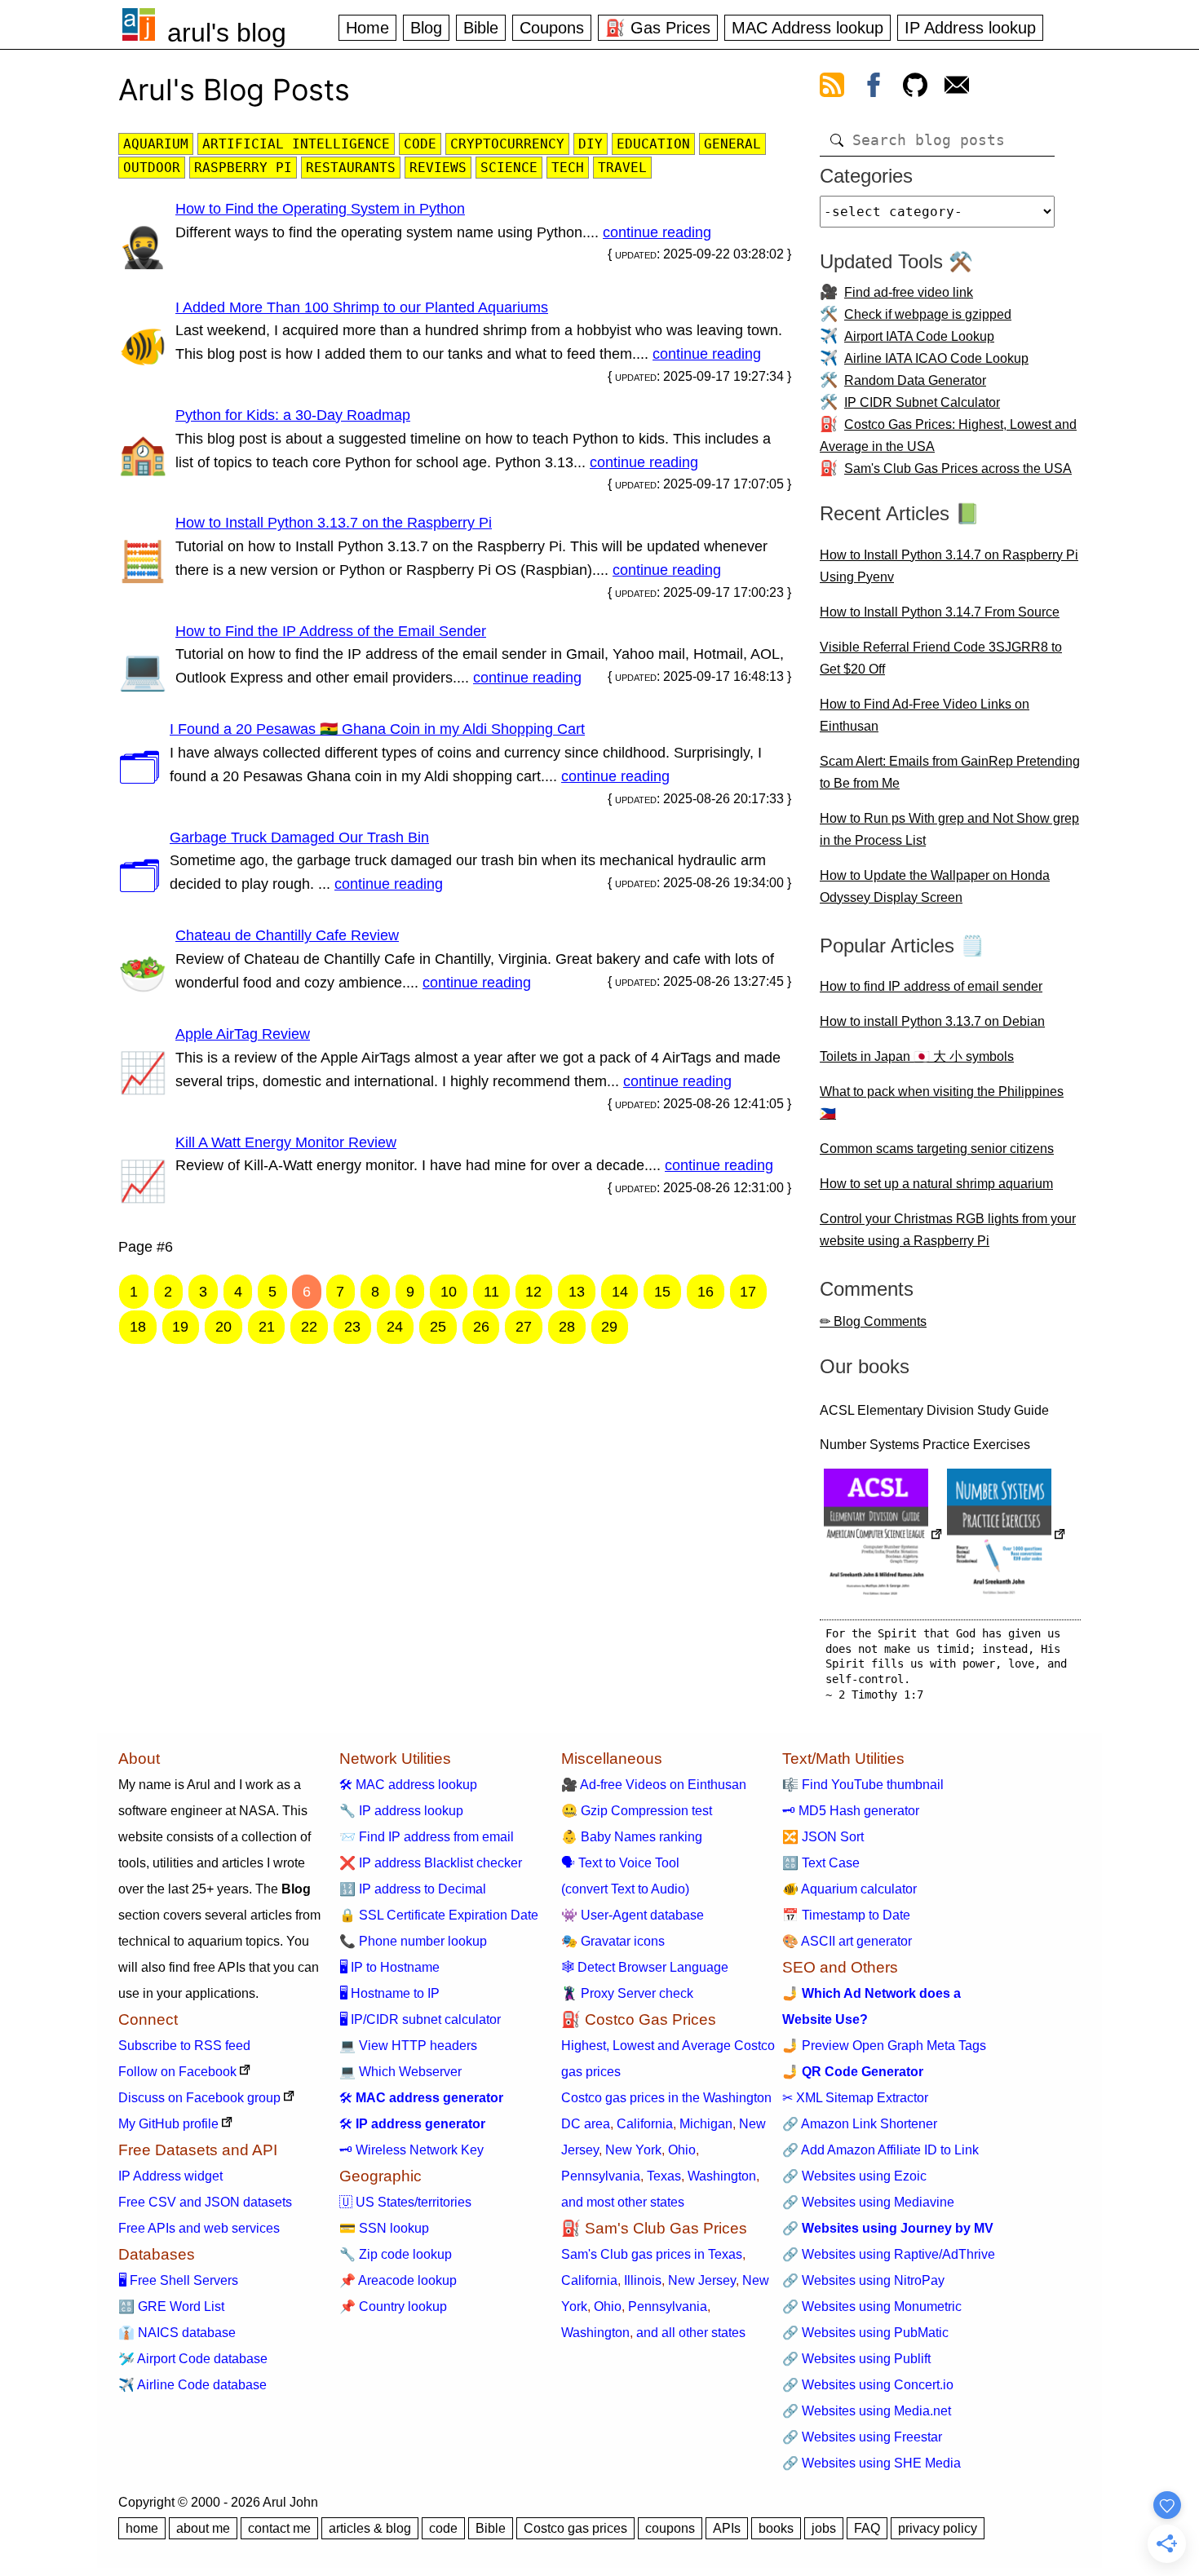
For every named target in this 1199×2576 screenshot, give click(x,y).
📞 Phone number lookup (413, 1941)
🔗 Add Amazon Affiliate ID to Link (880, 2150)
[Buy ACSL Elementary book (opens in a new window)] (883, 1536)
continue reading (657, 232)
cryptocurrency (507, 144)
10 (449, 1292)
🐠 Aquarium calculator (849, 1889)
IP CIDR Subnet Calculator (922, 402)
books (776, 2528)
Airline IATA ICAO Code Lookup (936, 358)
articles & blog (370, 2528)
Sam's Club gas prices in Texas (652, 2254)
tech (568, 168)
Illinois (643, 2280)
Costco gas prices (575, 2528)
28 (567, 1327)
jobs (824, 2528)
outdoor (152, 168)
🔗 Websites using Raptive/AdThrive (889, 2254)
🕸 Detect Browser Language (645, 1967)
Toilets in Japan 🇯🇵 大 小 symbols (917, 1056)
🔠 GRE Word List (171, 2306)
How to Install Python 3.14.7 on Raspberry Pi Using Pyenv (949, 566)
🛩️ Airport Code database (193, 2359)
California (645, 2124)
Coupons (552, 28)
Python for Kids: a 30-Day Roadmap (293, 415)
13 (577, 1292)
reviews (438, 168)
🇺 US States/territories (405, 2202)
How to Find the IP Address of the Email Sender (331, 631)
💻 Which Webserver (400, 2072)
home (142, 2528)
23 (352, 1327)
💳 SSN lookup (384, 2228)
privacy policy (938, 2528)
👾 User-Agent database (633, 1915)
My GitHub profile (168, 2124)
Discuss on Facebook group (199, 2098)
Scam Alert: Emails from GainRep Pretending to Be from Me (950, 772)
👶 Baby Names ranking (632, 1837)
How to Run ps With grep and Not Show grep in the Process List (949, 829)
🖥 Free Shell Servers (178, 2280)
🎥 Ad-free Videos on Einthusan (654, 1785)
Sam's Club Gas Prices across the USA (958, 468)
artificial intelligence (296, 144)
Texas (664, 2176)
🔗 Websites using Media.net (867, 2411)
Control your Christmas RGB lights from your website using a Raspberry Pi (948, 1230)
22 (309, 1327)
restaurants (351, 168)
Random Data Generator (915, 380)
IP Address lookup (970, 28)
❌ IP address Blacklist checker (431, 1863)
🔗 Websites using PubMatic (865, 2333)
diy (591, 144)
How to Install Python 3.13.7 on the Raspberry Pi (334, 523)
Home (367, 28)
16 (706, 1292)
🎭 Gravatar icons (613, 1941)
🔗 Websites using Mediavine (868, 2202)
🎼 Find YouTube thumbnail (863, 1785)
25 (438, 1327)
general (732, 144)
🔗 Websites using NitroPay (863, 2280)
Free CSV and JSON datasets (205, 2202)
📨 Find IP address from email (427, 1837)
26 (481, 1327)
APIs (727, 2528)
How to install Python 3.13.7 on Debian (932, 1021)
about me (203, 2528)
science (509, 168)
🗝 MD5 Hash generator (851, 1811)
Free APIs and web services (199, 2228)
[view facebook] (874, 88)
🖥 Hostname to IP (389, 1993)
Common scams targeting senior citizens (937, 1149)
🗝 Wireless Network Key (411, 2150)
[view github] (915, 88)
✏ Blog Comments (873, 1321)
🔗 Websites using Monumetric (872, 2306)
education (653, 144)
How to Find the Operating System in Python (320, 209)
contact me (279, 2528)
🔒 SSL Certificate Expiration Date (439, 1915)
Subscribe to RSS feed (184, 2046)
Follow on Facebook (177, 2072)
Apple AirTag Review (243, 1034)
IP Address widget (170, 2176)
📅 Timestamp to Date (846, 1915)
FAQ (867, 2528)
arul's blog (227, 33)
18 (138, 1327)
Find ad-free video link (909, 292)
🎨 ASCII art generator (847, 1941)
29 (609, 1327)
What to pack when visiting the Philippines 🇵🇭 (942, 1102)
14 (620, 1292)
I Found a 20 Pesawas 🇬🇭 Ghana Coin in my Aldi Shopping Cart (377, 729)
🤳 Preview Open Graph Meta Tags (884, 2046)
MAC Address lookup (807, 28)
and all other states (691, 2333)
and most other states (623, 2202)
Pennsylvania (601, 2176)
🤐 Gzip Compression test (637, 1811)
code (420, 144)
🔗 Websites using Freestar (862, 2437)
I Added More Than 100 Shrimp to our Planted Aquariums (362, 307)
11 (491, 1292)
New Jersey (702, 2280)
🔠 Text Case (821, 1863)
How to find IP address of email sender (931, 986)
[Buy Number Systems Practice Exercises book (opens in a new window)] (1007, 1536)
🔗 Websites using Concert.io (868, 2385)
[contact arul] (957, 88)
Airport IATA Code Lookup (919, 336)
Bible (481, 28)
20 (223, 1327)
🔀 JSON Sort (823, 1837)
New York (633, 2150)
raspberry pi (243, 168)
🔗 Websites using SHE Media (872, 2463)
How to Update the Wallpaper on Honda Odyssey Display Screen (935, 886)
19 (180, 1327)
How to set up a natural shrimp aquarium (936, 1184)
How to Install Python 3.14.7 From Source (940, 612)
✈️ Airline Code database (192, 2385)
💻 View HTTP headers (408, 2046)
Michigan (706, 2124)
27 (524, 1327)
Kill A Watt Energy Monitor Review (286, 1142)
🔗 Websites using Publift (856, 2359)
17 (748, 1292)
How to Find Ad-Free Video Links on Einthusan (925, 715)
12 (533, 1292)
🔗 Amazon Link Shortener (860, 2124)
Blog (426, 28)
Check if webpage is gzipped (928, 314)
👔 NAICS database (177, 2333)
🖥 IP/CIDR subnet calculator (420, 2019)
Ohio (682, 2150)
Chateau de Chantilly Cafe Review (287, 935)
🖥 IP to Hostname (389, 1967)
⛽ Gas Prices (658, 28)
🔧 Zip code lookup (396, 2254)
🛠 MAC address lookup (408, 1785)
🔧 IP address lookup (401, 1811)
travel (622, 168)
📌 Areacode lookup (398, 2280)
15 (662, 1292)
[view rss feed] (832, 88)
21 (267, 1327)
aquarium (156, 144)
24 (395, 1327)
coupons (670, 2528)
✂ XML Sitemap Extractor (855, 2098)
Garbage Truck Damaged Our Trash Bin (299, 837)
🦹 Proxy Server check (627, 1993)
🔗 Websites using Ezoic (854, 2176)
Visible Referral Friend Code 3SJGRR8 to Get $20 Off (941, 658)
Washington (722, 2176)
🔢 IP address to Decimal (413, 1889)
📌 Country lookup (393, 2306)
